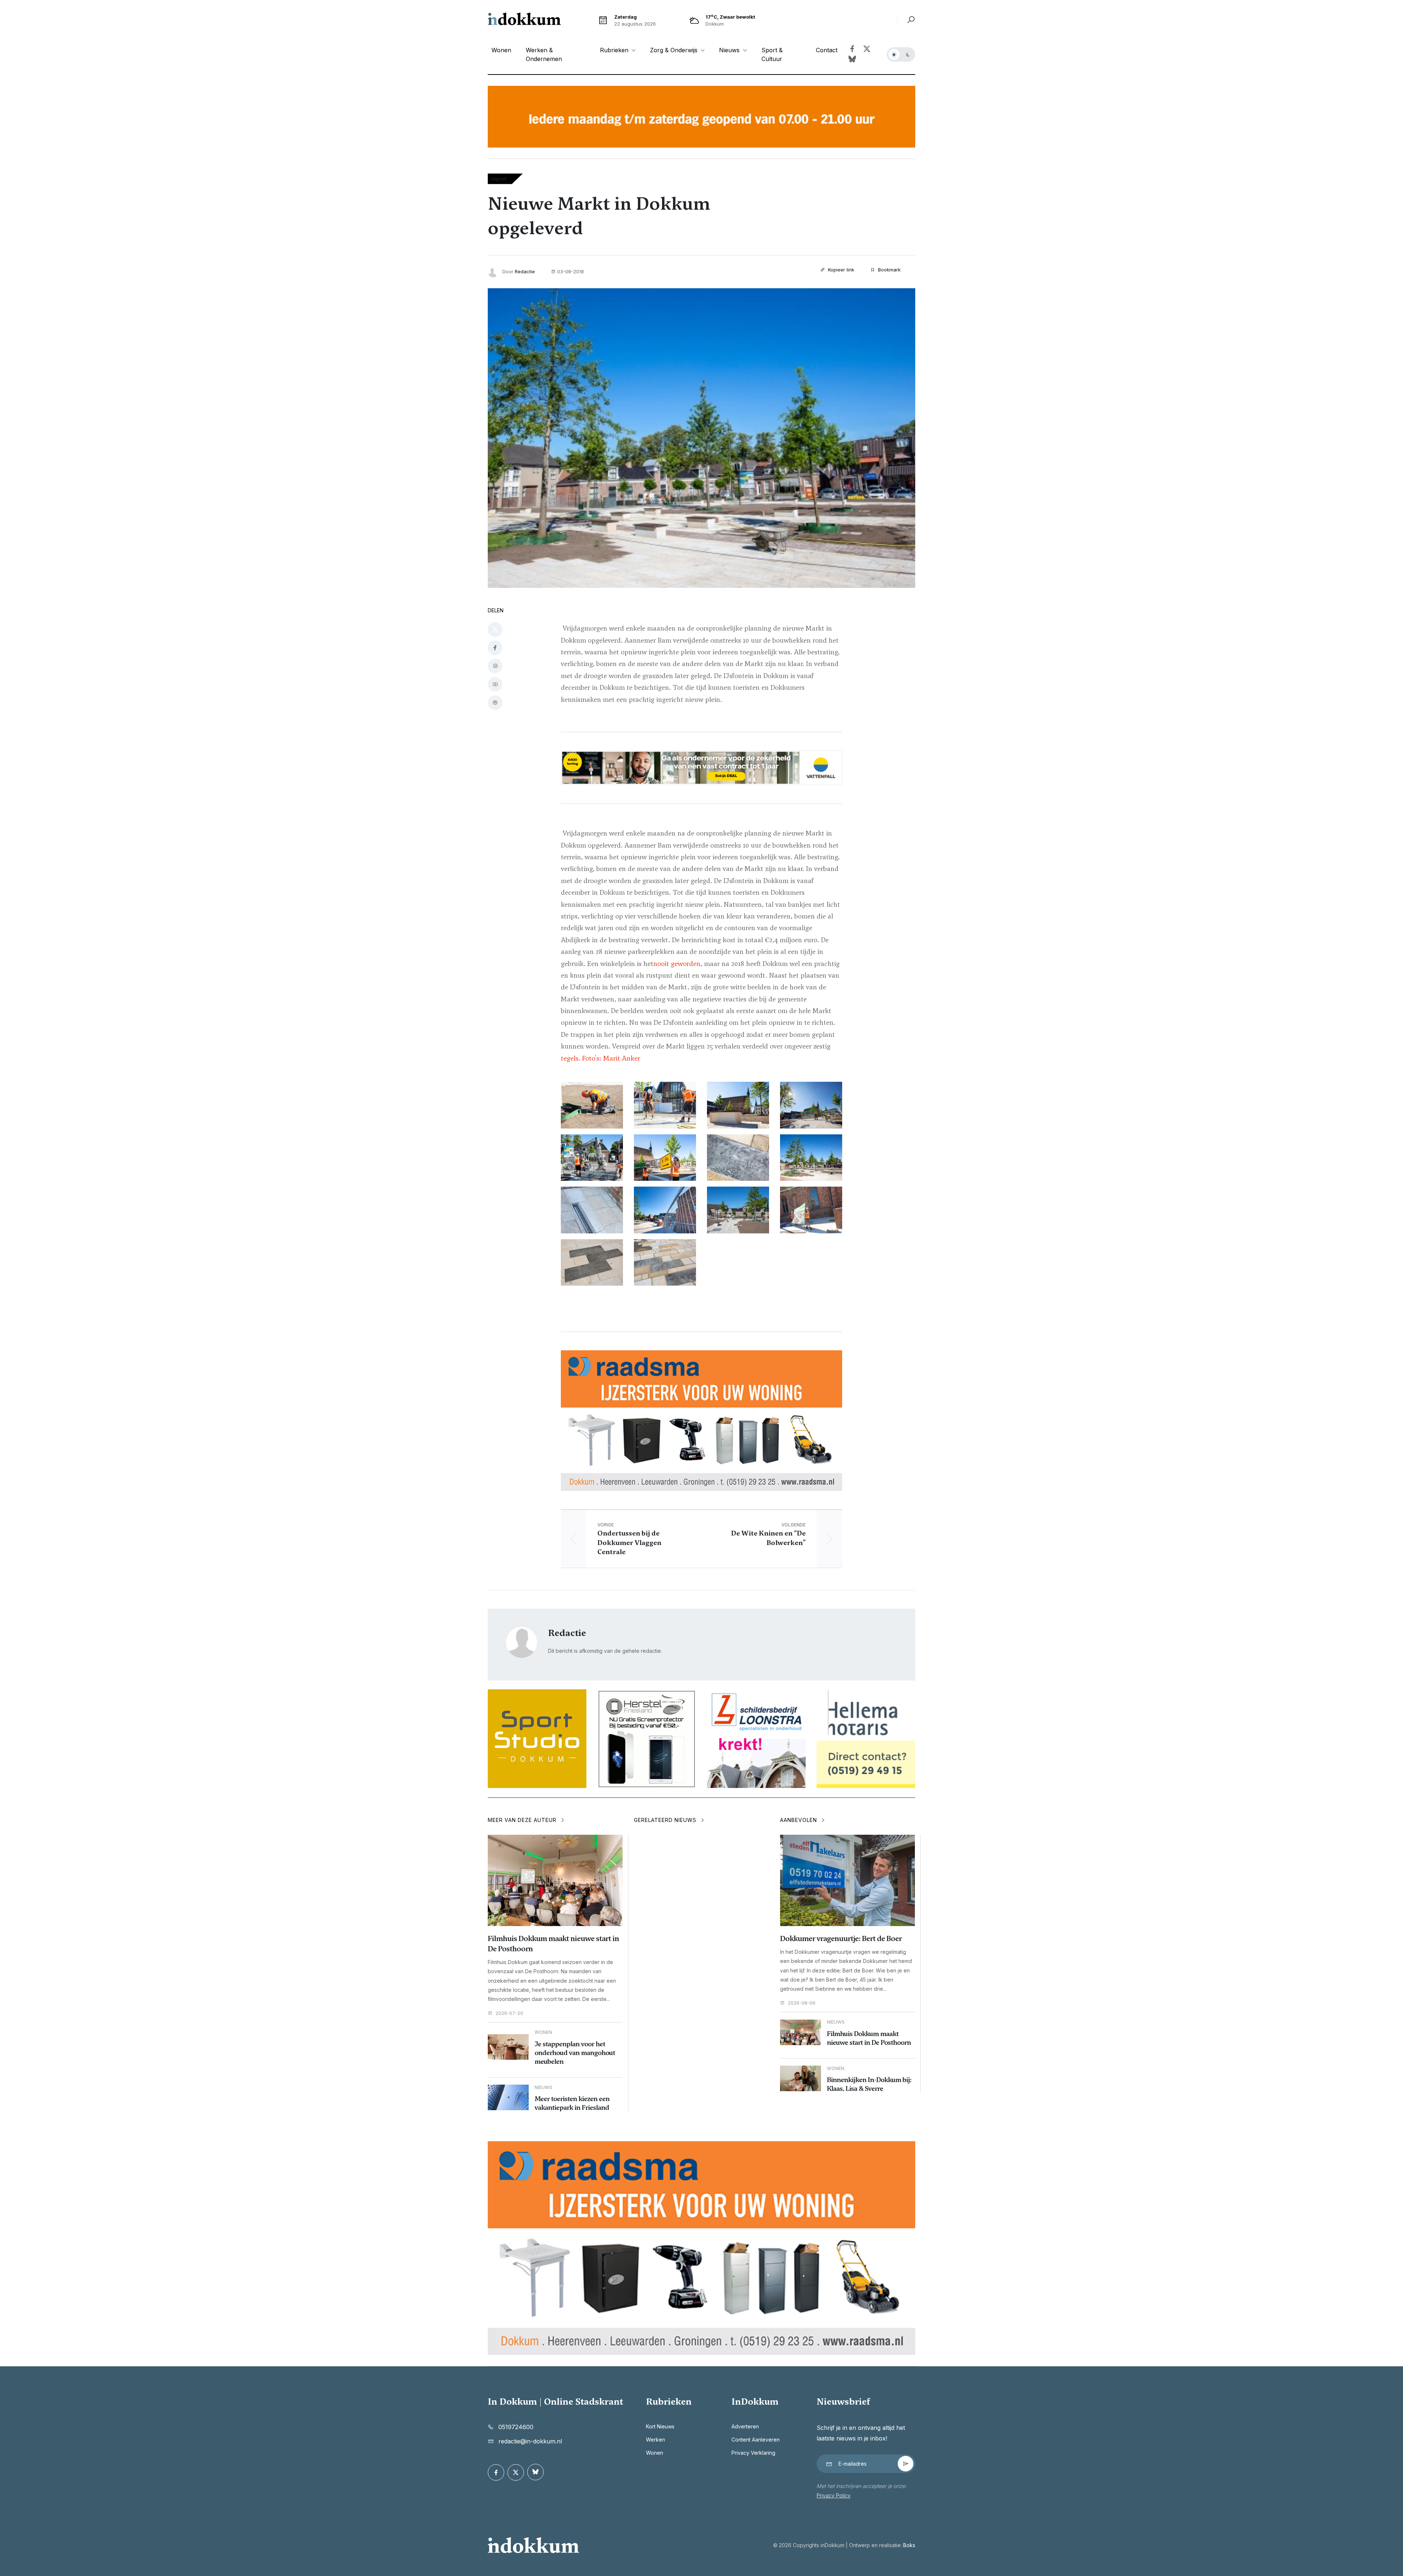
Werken (655, 2440)
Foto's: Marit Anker (611, 1058)
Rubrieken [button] (615, 50)
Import (499, 179)
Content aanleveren (756, 2440)
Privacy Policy (834, 2495)
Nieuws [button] (730, 50)
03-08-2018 (571, 271)
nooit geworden (677, 964)
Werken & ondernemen (544, 54)
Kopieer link (840, 270)
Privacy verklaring (753, 2453)
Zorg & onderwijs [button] (675, 50)
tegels (570, 1058)
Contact (827, 50)
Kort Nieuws (660, 2426)
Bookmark (889, 270)
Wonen (501, 50)
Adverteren (745, 2426)
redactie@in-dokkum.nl (530, 2441)
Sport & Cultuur (772, 54)
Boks (909, 2545)
